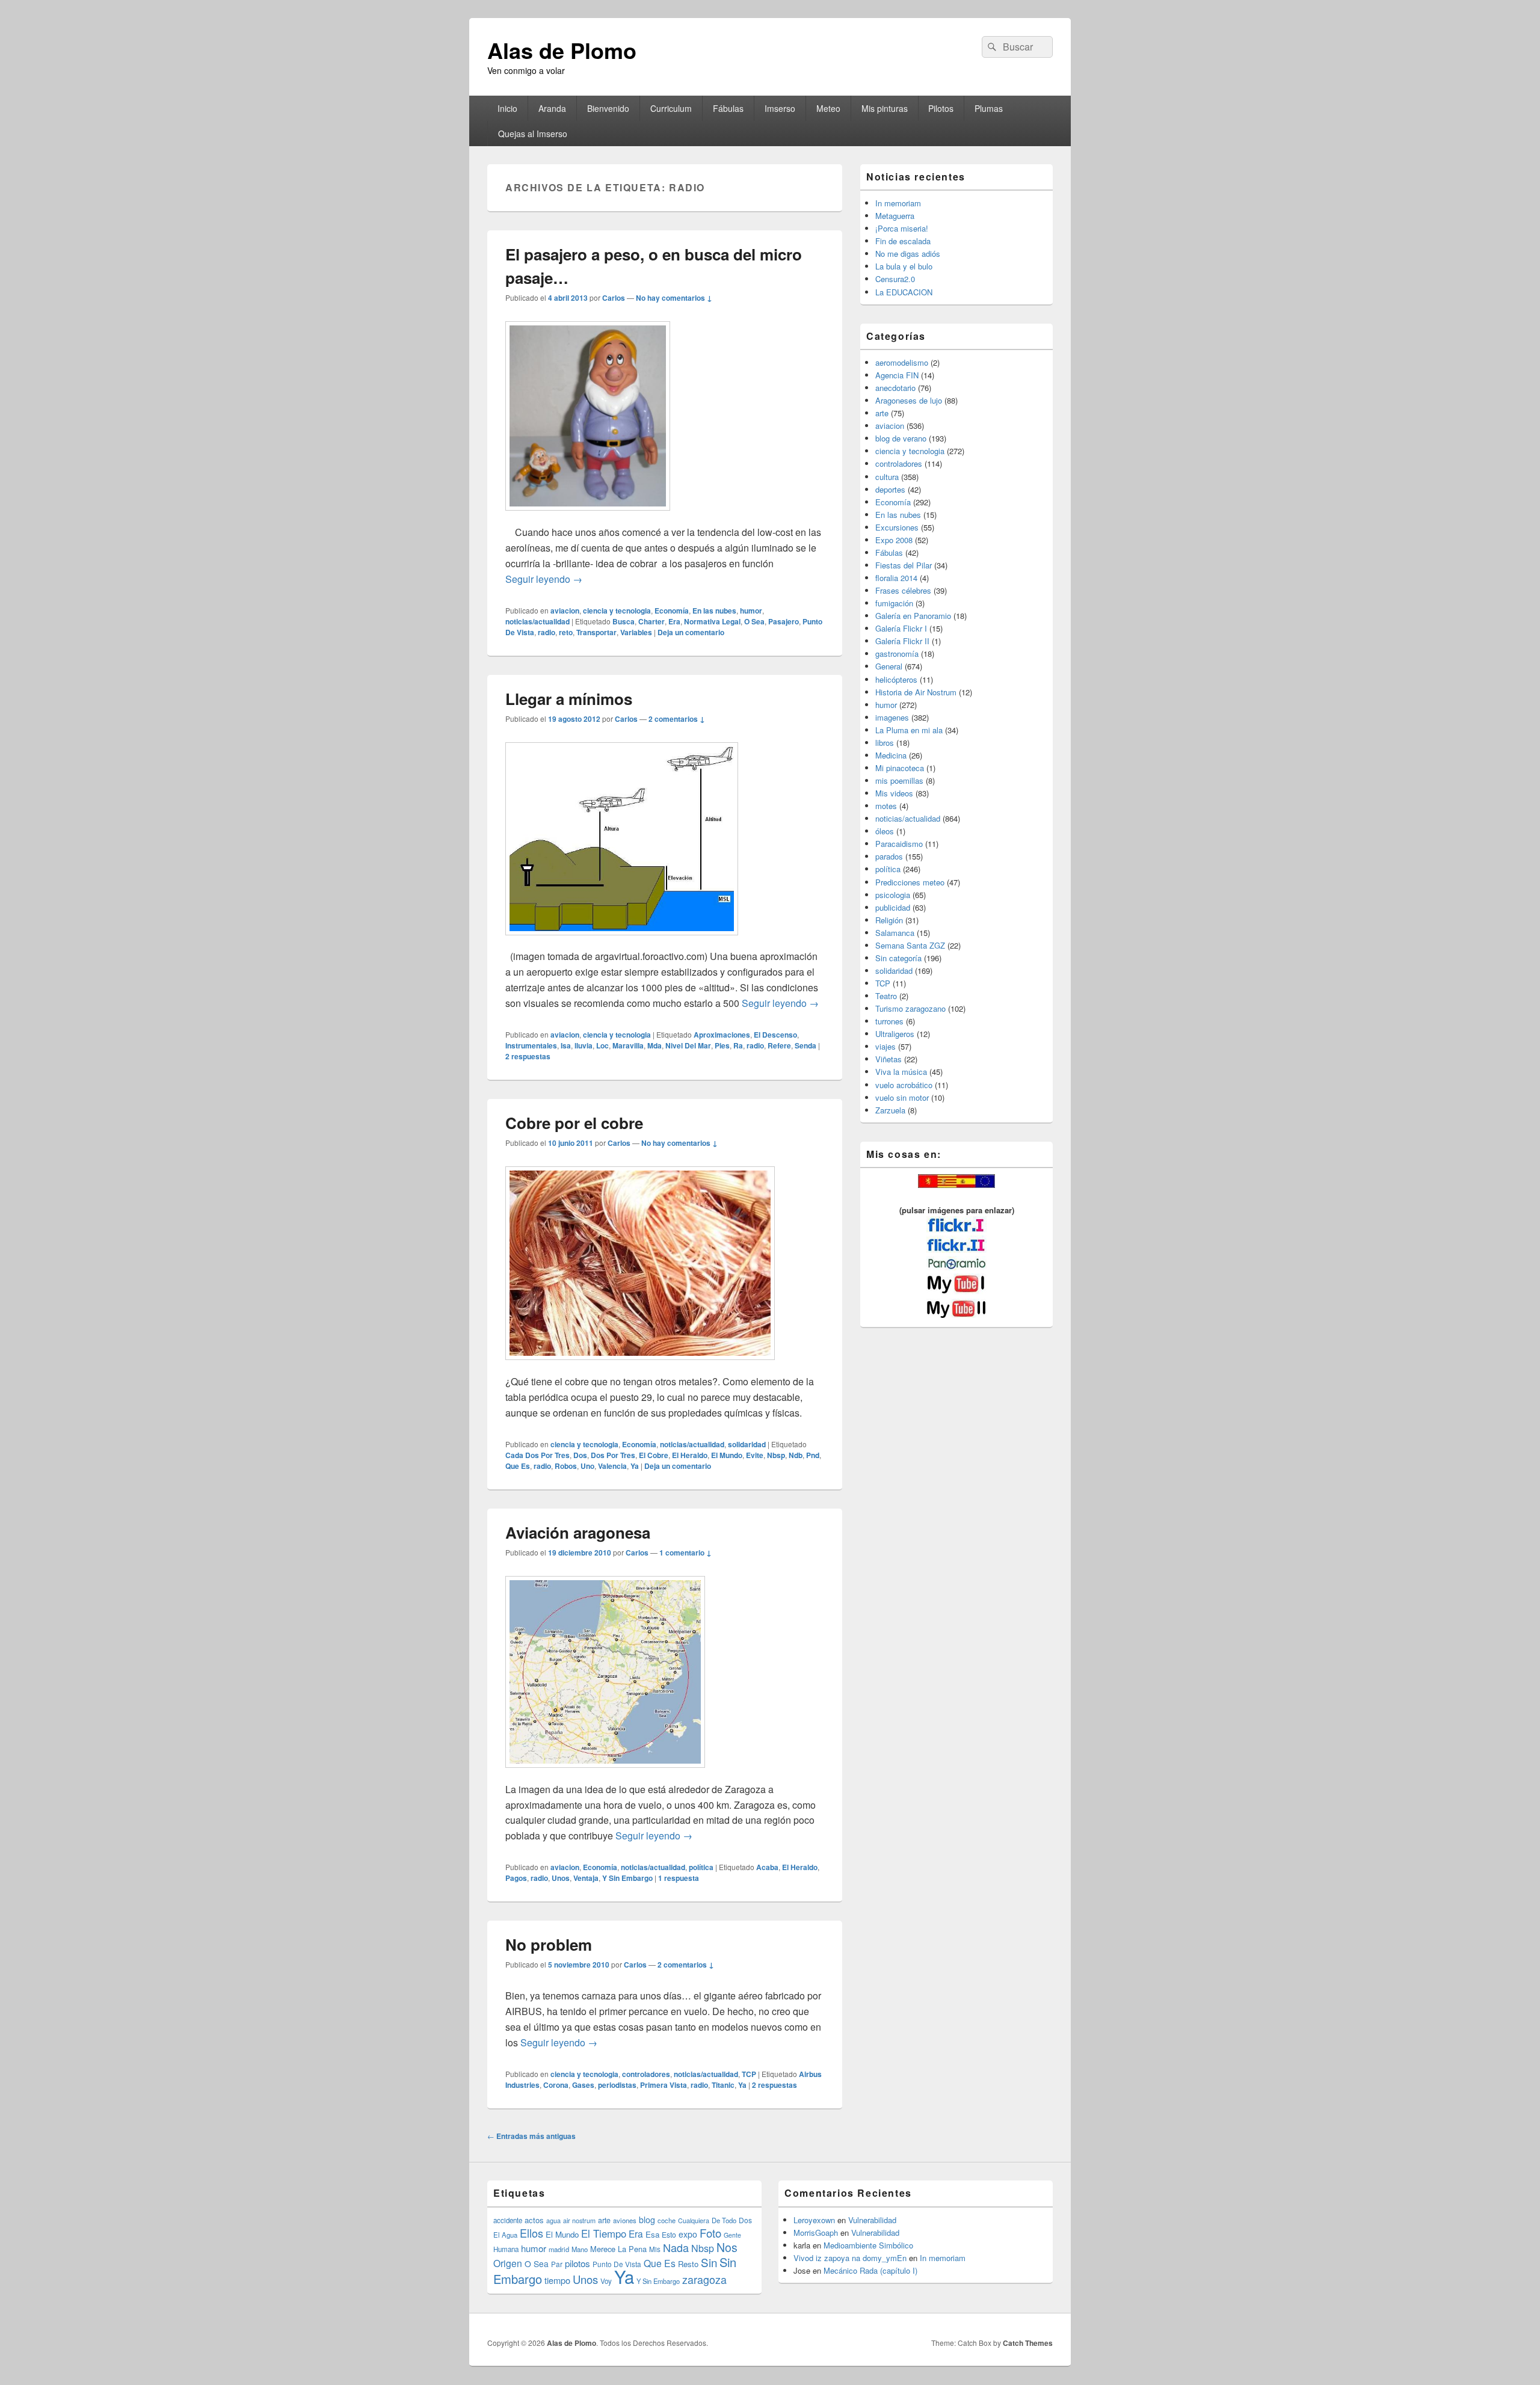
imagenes (892, 717)
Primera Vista (664, 2085)
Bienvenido (608, 108)
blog (647, 2220)
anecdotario (895, 388)
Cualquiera (694, 2220)
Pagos (516, 1878)
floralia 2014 (896, 578)
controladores (646, 2074)
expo (688, 2234)
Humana (506, 2249)
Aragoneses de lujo (909, 400)
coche (667, 2220)
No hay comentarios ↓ (674, 298)
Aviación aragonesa (578, 1532)
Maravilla (628, 1045)
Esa (652, 2234)
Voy (606, 2281)
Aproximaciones (722, 1035)
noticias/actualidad (537, 621)
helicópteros (896, 679)
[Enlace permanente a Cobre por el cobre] (640, 1366)
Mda (654, 1045)
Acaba (767, 1867)
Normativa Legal (712, 621)
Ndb (796, 1455)
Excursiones (897, 527)
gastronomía (897, 654)
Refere (779, 1045)
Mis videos (894, 793)
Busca (624, 621)
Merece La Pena (618, 2249)
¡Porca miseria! (902, 228)
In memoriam (898, 203)
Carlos (614, 298)
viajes (885, 1046)
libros (885, 743)
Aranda (552, 108)
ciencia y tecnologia (617, 611)
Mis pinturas (885, 108)
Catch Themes (1028, 2343)
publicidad (893, 907)
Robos (566, 1466)
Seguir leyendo (544, 579)
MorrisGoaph (816, 2233)
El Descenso (775, 1035)
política (701, 1867)
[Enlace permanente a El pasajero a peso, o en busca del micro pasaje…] (588, 516)
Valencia (612, 1466)
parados (889, 856)
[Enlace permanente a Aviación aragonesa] (605, 1774)
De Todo (724, 2220)
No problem (549, 1944)
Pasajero (784, 621)
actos (534, 2220)
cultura (887, 477)
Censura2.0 (895, 279)
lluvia (584, 1045)
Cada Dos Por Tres (537, 1455)
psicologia (893, 895)
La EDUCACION (904, 292)
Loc (602, 1045)
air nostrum (579, 2220)
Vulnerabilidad (872, 2220)
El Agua (505, 2235)
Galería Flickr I (901, 628)
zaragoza (704, 2279)
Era (674, 621)
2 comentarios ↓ (677, 719)
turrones (889, 1021)
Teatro (886, 996)
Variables (636, 632)
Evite (755, 1455)
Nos (727, 2247)
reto (566, 632)
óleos (885, 831)
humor (751, 611)
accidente (508, 2220)
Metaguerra (895, 216)
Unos (561, 1878)
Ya (635, 1466)
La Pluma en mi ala (909, 730)
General (889, 666)
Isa (566, 1045)
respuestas (528, 1056)
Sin (709, 2262)
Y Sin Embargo (627, 1878)
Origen (508, 2263)
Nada (676, 2247)
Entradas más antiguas (531, 2136)
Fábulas (728, 108)
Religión (889, 920)
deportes (890, 489)
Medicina (891, 755)
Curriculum (671, 108)
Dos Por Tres (613, 1455)
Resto (688, 2264)
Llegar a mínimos (569, 699)
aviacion (565, 611)
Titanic (723, 2085)
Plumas (989, 108)
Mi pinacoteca (900, 768)
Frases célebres (903, 590)
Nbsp (776, 1455)
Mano (580, 2249)
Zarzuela (890, 1110)
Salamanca (895, 933)
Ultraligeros (895, 1034)
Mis (655, 2249)
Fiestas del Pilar (904, 565)
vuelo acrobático (904, 1085)
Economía (672, 611)
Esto (669, 2234)
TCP (749, 2074)
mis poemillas (899, 780)
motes (886, 806)
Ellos (531, 2233)
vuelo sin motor (902, 1097)
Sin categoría (898, 958)
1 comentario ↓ (685, 1553)
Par (557, 2264)
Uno (587, 1466)
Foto (710, 2233)
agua (553, 2220)
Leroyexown (814, 2220)
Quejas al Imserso (533, 134)
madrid (559, 2249)
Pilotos (941, 108)
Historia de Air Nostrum (916, 692)
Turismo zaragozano (910, 1008)
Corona (556, 2085)
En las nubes (714, 611)
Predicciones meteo (910, 882)
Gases (583, 2085)
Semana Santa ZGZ (910, 945)
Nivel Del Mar (688, 1045)
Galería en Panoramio (913, 616)
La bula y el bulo (904, 266)
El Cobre (654, 1455)
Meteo (828, 108)
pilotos (577, 2263)
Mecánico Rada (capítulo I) (870, 2270)
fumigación (894, 603)
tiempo (557, 2280)
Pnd (813, 1455)
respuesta (679, 1878)
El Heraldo (690, 1455)
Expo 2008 (894, 540)
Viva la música (901, 1072)
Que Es (518, 1466)
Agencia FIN (897, 375)
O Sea (754, 621)
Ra (738, 1045)
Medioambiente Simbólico (868, 2245)
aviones (625, 2220)
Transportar (596, 632)
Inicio (507, 108)
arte (882, 413)
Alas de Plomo (562, 50)
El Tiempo (604, 2233)
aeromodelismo (902, 362)
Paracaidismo (899, 844)
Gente (732, 2235)
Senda (805, 1045)
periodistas (617, 2085)
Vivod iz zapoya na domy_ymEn (850, 2258)
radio (547, 632)
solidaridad (747, 1444)
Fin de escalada (903, 241)
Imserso (780, 108)
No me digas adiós (908, 254)
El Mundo (727, 1455)
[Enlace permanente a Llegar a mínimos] (622, 941)
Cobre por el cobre (574, 1123)
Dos (580, 1455)
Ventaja (586, 1878)
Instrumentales (531, 1045)
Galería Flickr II (902, 641)
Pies (722, 1045)
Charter (651, 621)
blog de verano (901, 438)
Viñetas (889, 1059)
